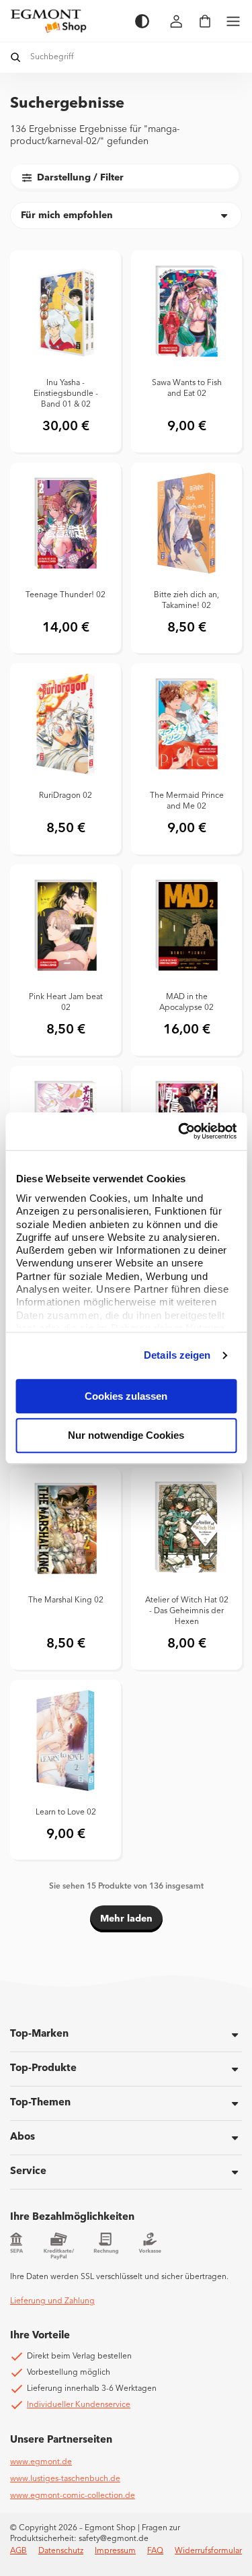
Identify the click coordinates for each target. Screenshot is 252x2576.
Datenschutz (61, 2551)
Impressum (115, 2551)
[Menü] (233, 21)
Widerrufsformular (208, 2551)
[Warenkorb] (205, 21)
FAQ (155, 2551)
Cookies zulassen (126, 1396)
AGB (18, 2551)
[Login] (177, 21)
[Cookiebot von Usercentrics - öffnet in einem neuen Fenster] (179, 1131)
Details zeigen (177, 1355)
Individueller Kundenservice (79, 2405)
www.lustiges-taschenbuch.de (65, 2479)
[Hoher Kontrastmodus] (142, 21)
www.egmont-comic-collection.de (73, 2496)
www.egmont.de (41, 2462)
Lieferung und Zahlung (52, 2301)
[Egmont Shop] (66, 21)
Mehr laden (126, 1919)
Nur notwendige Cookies (126, 1436)
